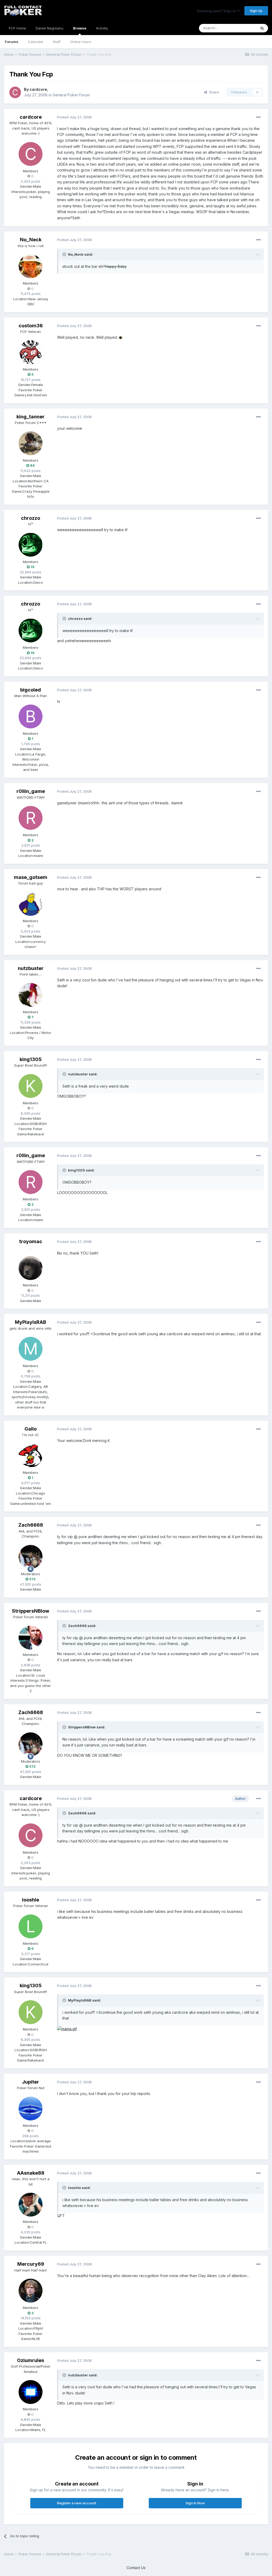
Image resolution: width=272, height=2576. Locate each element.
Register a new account (77, 2503)
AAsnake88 (31, 2173)
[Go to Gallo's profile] (31, 1456)
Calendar (36, 42)
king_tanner (31, 417)
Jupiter (31, 2082)
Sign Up (256, 11)
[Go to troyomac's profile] (31, 1268)
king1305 (31, 1059)
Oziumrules (31, 2360)
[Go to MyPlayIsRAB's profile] (31, 1349)
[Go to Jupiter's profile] (31, 2109)
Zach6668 (31, 1525)
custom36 (31, 326)
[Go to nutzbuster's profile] (31, 995)
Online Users (81, 42)
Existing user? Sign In (217, 11)
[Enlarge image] (121, 337)
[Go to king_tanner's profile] (31, 443)
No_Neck (31, 240)
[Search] (262, 28)
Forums (12, 42)
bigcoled (31, 690)
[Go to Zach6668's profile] (31, 1557)
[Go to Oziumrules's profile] (31, 2392)
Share (213, 92)
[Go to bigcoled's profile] (31, 716)
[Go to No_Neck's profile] (31, 266)
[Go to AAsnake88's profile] (31, 2205)
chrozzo (31, 518)
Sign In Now (195, 2503)
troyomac (31, 1241)
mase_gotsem (31, 877)
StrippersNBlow (31, 1611)
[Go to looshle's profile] (31, 1926)
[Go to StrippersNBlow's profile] (31, 1638)
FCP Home (17, 28)
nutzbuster (31, 968)
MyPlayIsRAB (31, 1322)
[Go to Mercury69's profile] (31, 2291)
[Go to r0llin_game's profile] (31, 818)
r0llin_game (31, 791)
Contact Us (136, 2568)
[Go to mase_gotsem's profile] (31, 904)
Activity (102, 28)
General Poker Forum (71, 95)
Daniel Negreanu (50, 28)
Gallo (31, 1429)
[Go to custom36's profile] (31, 352)
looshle (31, 1900)
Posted (74, 117)
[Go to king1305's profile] (31, 1086)
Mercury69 (31, 2264)
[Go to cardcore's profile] (15, 92)
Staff (57, 42)
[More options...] (258, 117)
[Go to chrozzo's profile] (31, 545)
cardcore (38, 89)
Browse (80, 28)
